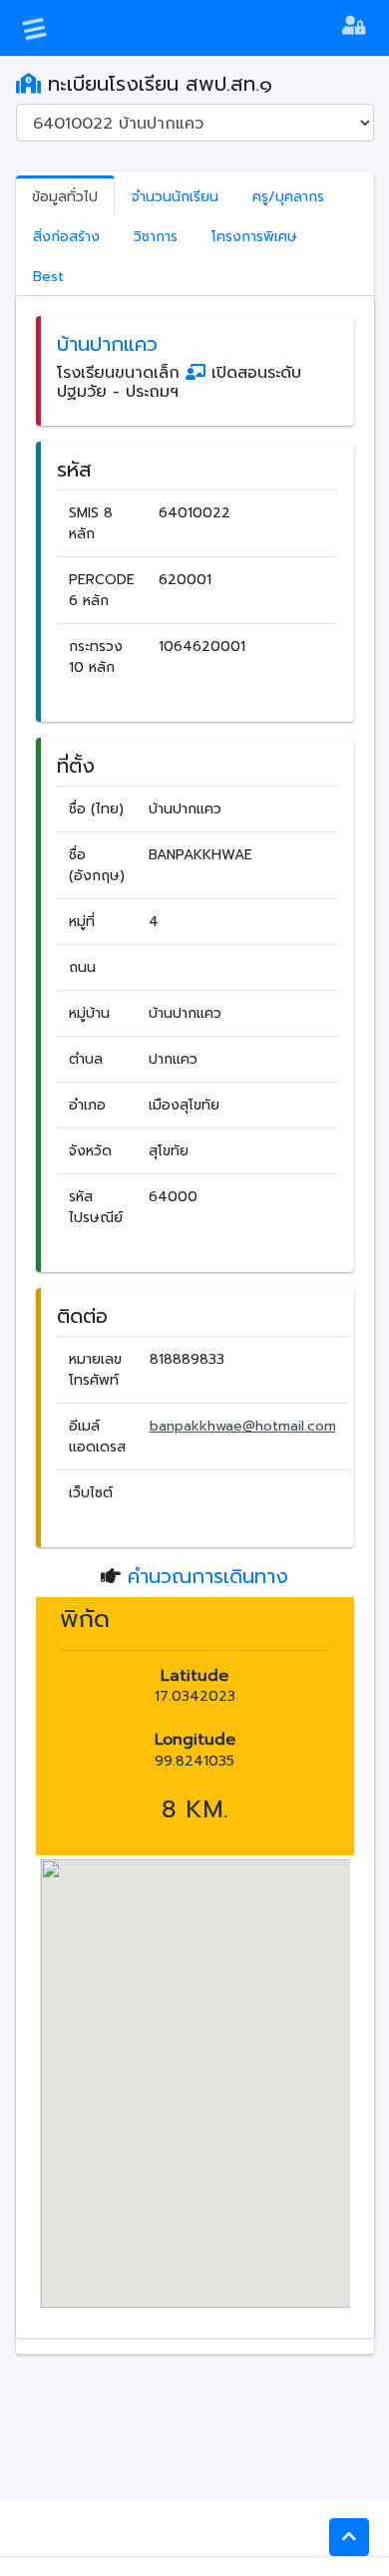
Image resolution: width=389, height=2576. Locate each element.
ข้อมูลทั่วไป (65, 197)
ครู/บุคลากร (288, 197)
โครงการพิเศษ (254, 237)
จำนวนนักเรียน (175, 197)
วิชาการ (156, 237)
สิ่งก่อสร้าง (66, 237)
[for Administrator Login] (354, 28)
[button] (349, 2537)
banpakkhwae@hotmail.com (243, 1426)
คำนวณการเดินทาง (208, 1576)
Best (48, 277)
